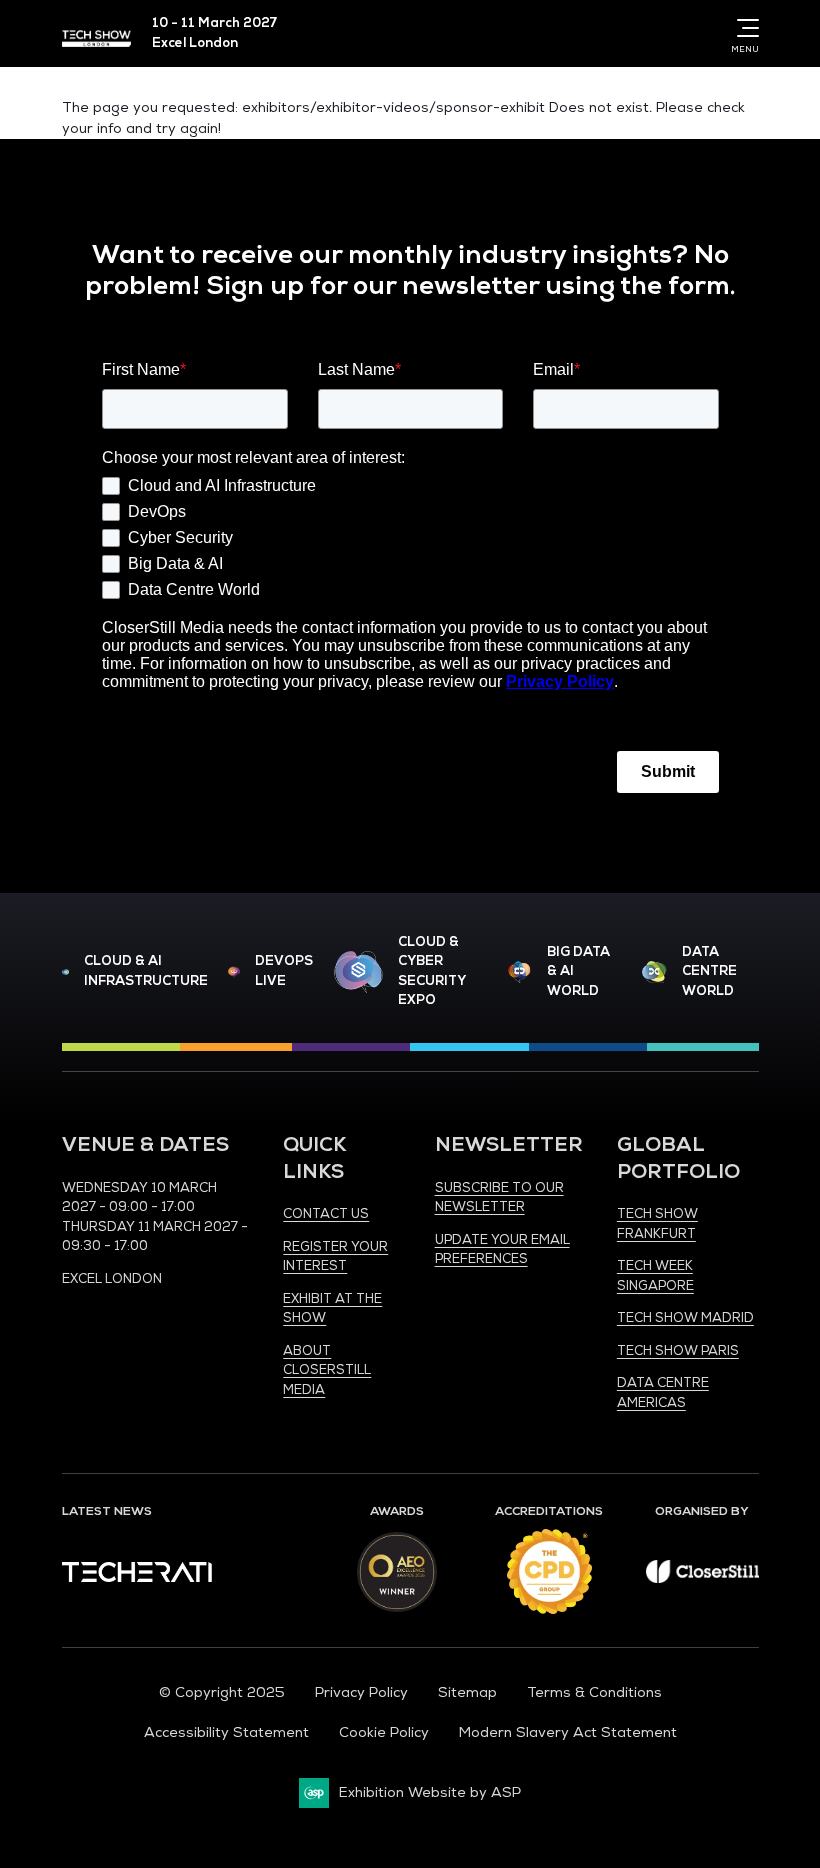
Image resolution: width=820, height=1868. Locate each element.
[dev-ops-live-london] (234, 971)
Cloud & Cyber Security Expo (431, 971)
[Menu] (744, 28)
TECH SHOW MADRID (685, 1318)
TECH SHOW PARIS (678, 1351)
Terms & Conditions (594, 1692)
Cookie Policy (384, 1732)
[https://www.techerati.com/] (137, 1577)
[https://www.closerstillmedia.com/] (702, 1578)
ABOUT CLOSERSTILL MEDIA (327, 1370)
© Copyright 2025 (222, 1692)
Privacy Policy (361, 1692)
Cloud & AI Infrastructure (146, 971)
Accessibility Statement (226, 1732)
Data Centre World (709, 971)
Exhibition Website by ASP (430, 1792)
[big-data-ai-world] (519, 972)
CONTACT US (326, 1214)
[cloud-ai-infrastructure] (65, 971)
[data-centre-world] (654, 972)
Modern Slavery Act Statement (568, 1732)
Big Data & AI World (578, 971)
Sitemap (467, 1692)
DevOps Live (284, 971)
